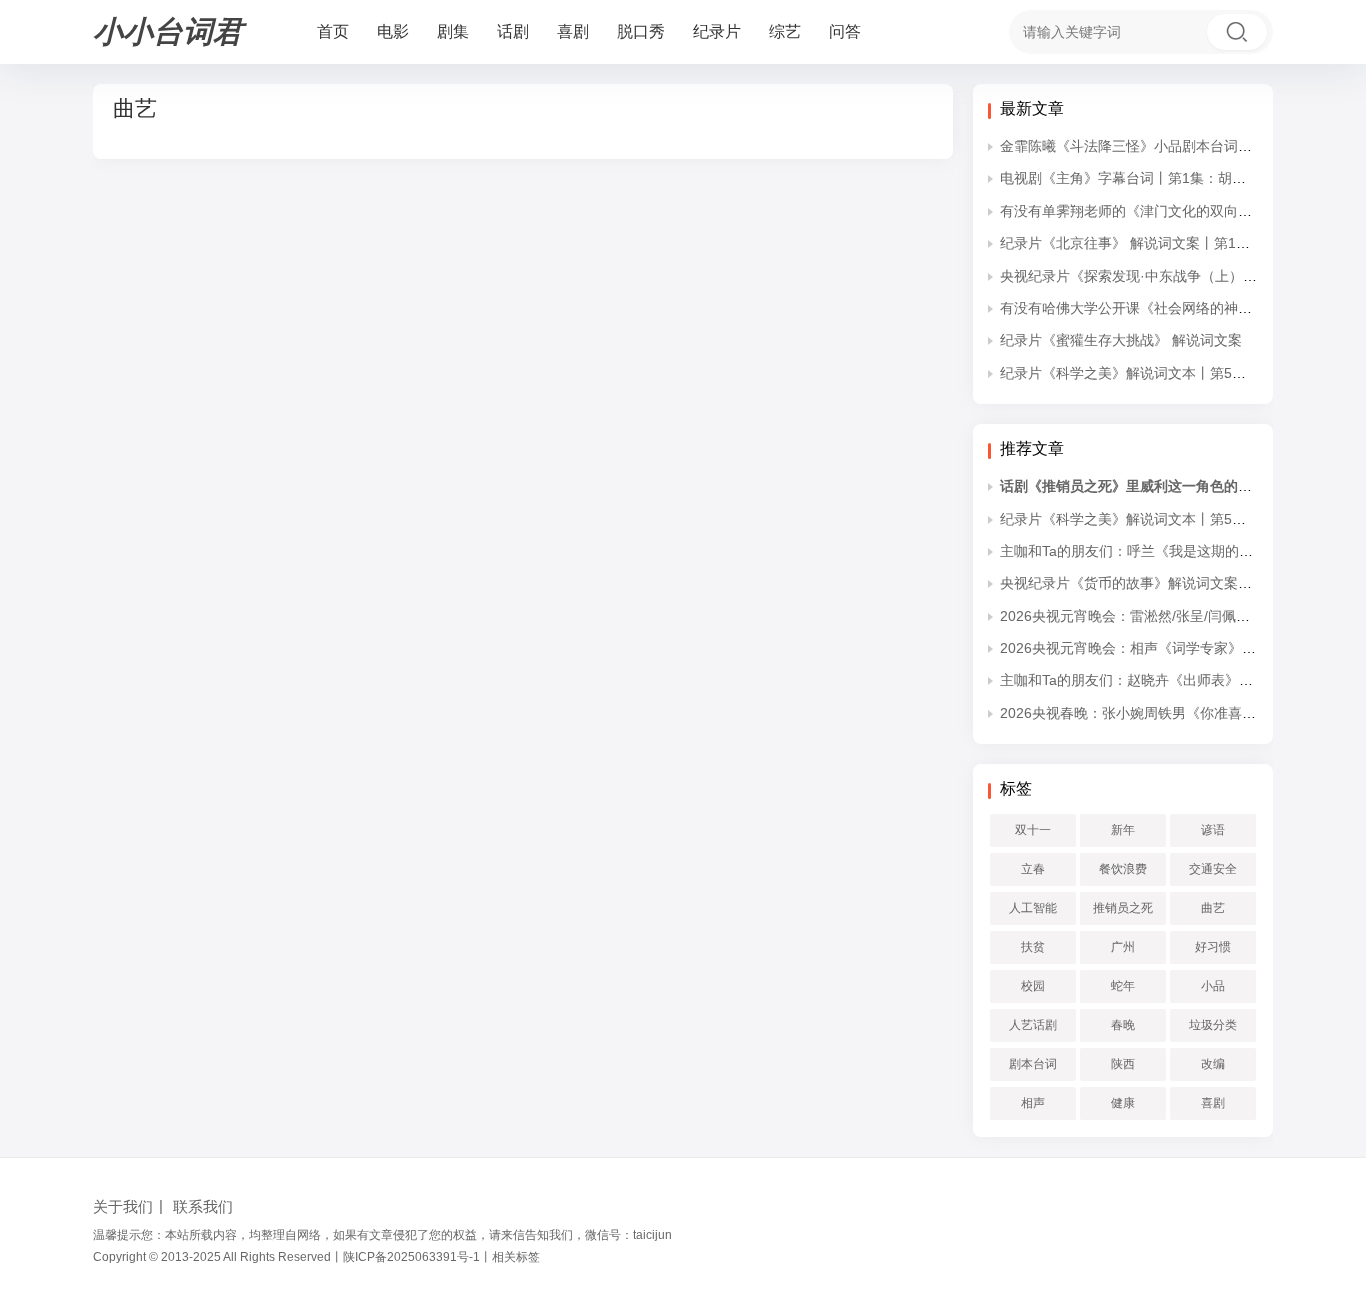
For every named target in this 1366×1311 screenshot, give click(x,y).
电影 (393, 31)
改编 (1213, 1064)
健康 (1123, 1103)
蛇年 (1123, 986)
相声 (1033, 1103)
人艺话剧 (1033, 1025)
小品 (1213, 986)
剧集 (453, 31)
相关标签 (516, 1257)
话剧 (513, 31)
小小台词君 (168, 31)
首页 (333, 31)
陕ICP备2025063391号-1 (411, 1257)
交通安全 (1213, 869)
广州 (1123, 947)
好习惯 (1213, 947)
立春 (1033, 869)
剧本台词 (1033, 1064)
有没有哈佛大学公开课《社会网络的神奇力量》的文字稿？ (1182, 308)
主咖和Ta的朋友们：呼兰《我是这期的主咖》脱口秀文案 (1175, 551)
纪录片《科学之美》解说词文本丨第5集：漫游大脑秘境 (1172, 373)
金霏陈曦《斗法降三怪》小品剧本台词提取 (1133, 146)
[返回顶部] (1326, 1029)
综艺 (785, 31)
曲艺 (1213, 908)
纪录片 (717, 31)
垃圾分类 (1213, 1025)
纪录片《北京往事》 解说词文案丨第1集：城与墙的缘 (1167, 243)
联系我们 (203, 1206)
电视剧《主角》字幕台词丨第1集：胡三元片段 (1144, 178)
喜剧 (573, 31)
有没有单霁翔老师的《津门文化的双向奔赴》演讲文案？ (1175, 211)
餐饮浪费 (1123, 869)
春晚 (1123, 1025)
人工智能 (1033, 908)
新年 (1123, 830)
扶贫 (1033, 947)
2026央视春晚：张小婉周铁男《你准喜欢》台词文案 (1163, 713)
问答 (845, 31)
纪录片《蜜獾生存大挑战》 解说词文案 (1121, 340)
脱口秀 (641, 31)
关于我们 (123, 1206)
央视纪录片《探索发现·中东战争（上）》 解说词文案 (1165, 276)
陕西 (1123, 1064)
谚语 (1213, 830)
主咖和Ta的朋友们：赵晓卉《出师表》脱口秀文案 (1154, 680)
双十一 (1033, 830)
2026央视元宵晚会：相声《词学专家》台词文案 (1149, 648)
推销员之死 (1123, 908)
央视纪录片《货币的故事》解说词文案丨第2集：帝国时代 (1179, 583)
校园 (1033, 986)
